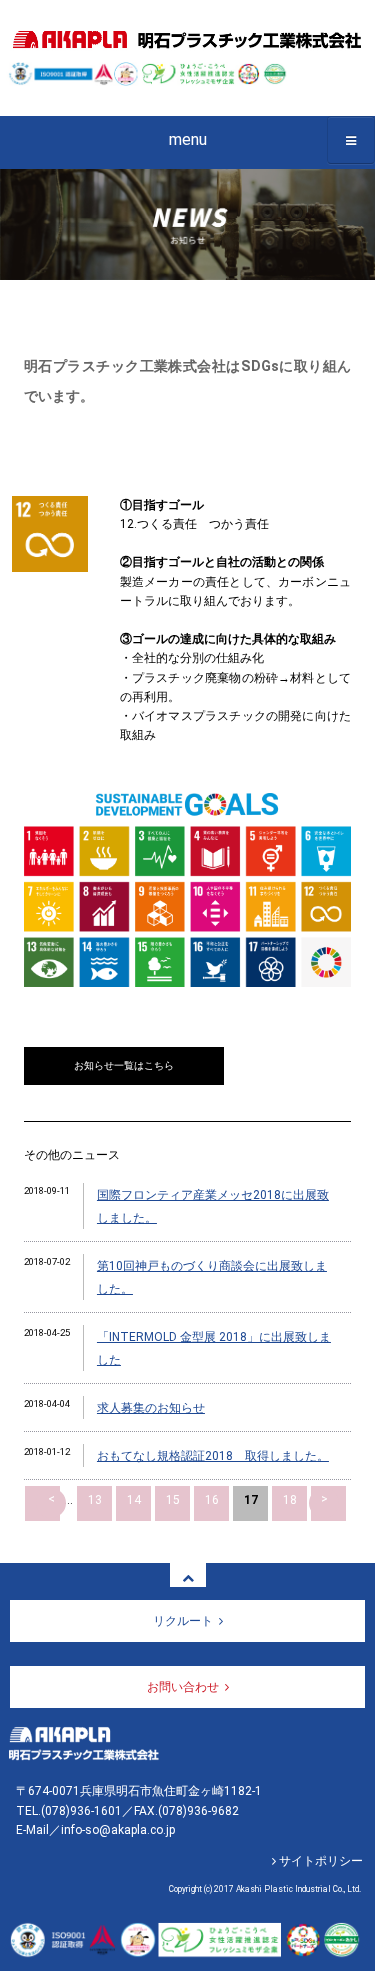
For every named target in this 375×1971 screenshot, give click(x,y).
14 (134, 1500)
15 (173, 1500)
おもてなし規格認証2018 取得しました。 (213, 1456)
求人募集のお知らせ (151, 1408)
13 (95, 1500)
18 (290, 1500)
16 (212, 1500)
